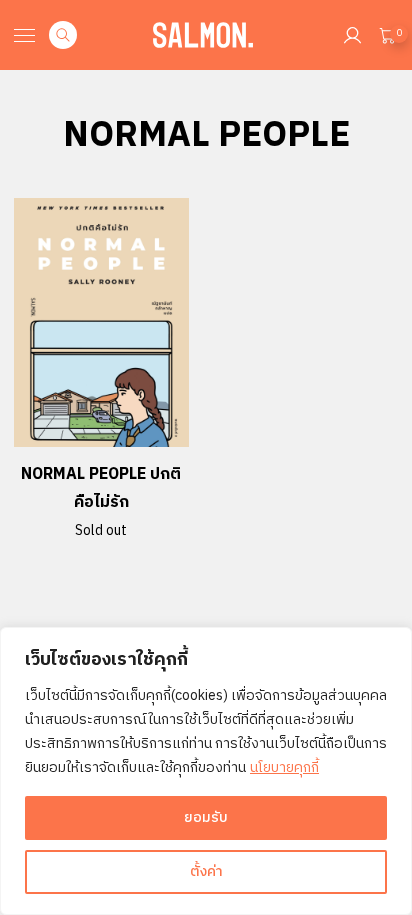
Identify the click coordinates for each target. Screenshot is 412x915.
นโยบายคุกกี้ (284, 767)
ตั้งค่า (206, 871)
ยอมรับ (206, 817)
